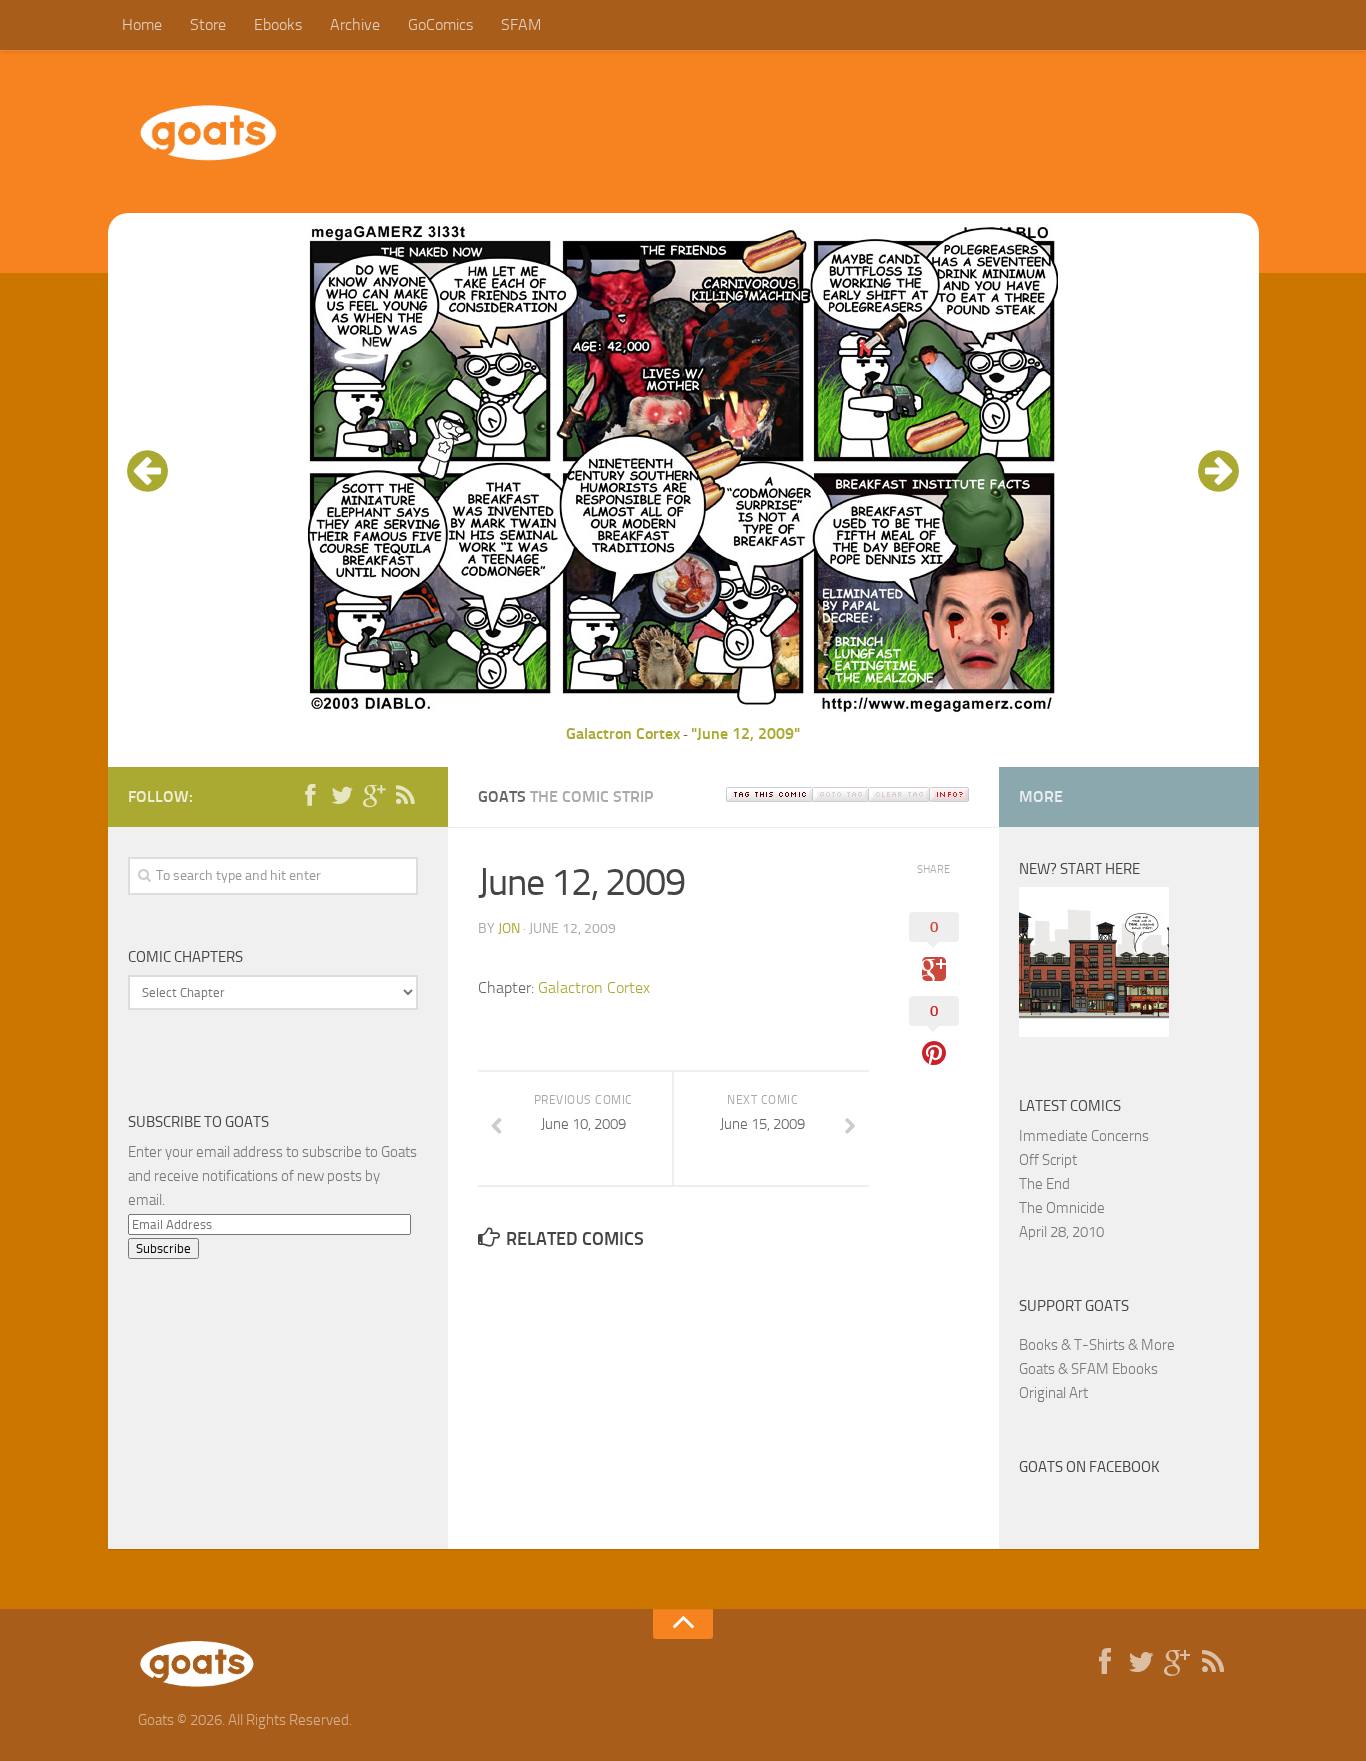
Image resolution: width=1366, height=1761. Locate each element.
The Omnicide (1062, 1208)
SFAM (521, 24)
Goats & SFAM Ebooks (1088, 1369)
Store (208, 24)
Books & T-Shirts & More (1097, 1345)
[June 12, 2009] (683, 709)
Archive (355, 24)
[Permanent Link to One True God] (1094, 1032)
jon (509, 928)
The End (1044, 1184)
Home (142, 24)
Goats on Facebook (1089, 1467)
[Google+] (374, 796)
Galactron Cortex (623, 733)
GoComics (440, 24)
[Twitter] (342, 796)
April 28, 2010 (1061, 1232)
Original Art (1053, 1393)
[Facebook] (310, 796)
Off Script (1048, 1160)
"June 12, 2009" (745, 733)
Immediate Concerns (1084, 1136)
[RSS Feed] (406, 796)
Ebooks (278, 24)
